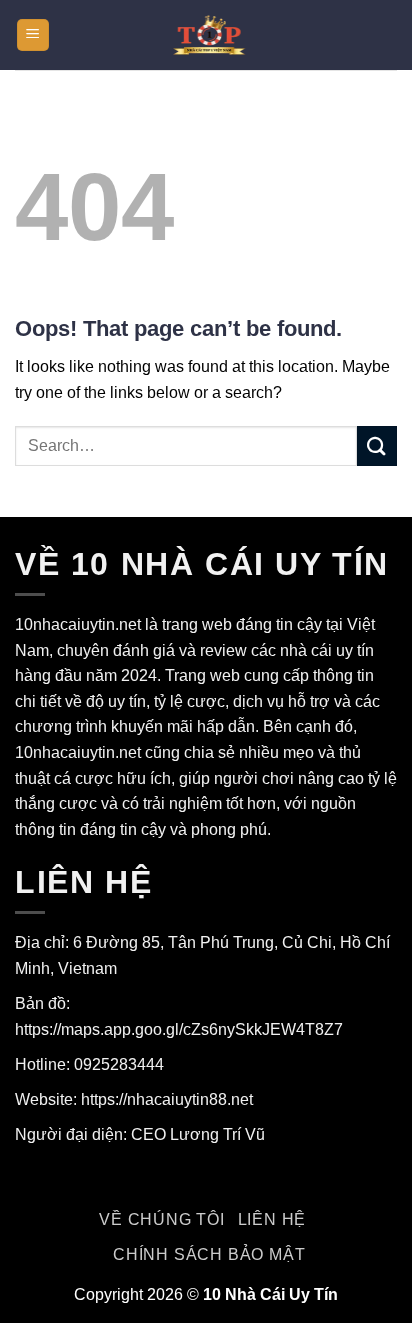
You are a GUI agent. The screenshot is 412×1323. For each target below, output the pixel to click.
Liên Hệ (272, 1219)
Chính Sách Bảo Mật (209, 1254)
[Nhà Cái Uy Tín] (206, 34)
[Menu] (33, 35)
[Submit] (377, 445)
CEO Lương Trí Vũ (198, 1134)
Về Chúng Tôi (162, 1219)
